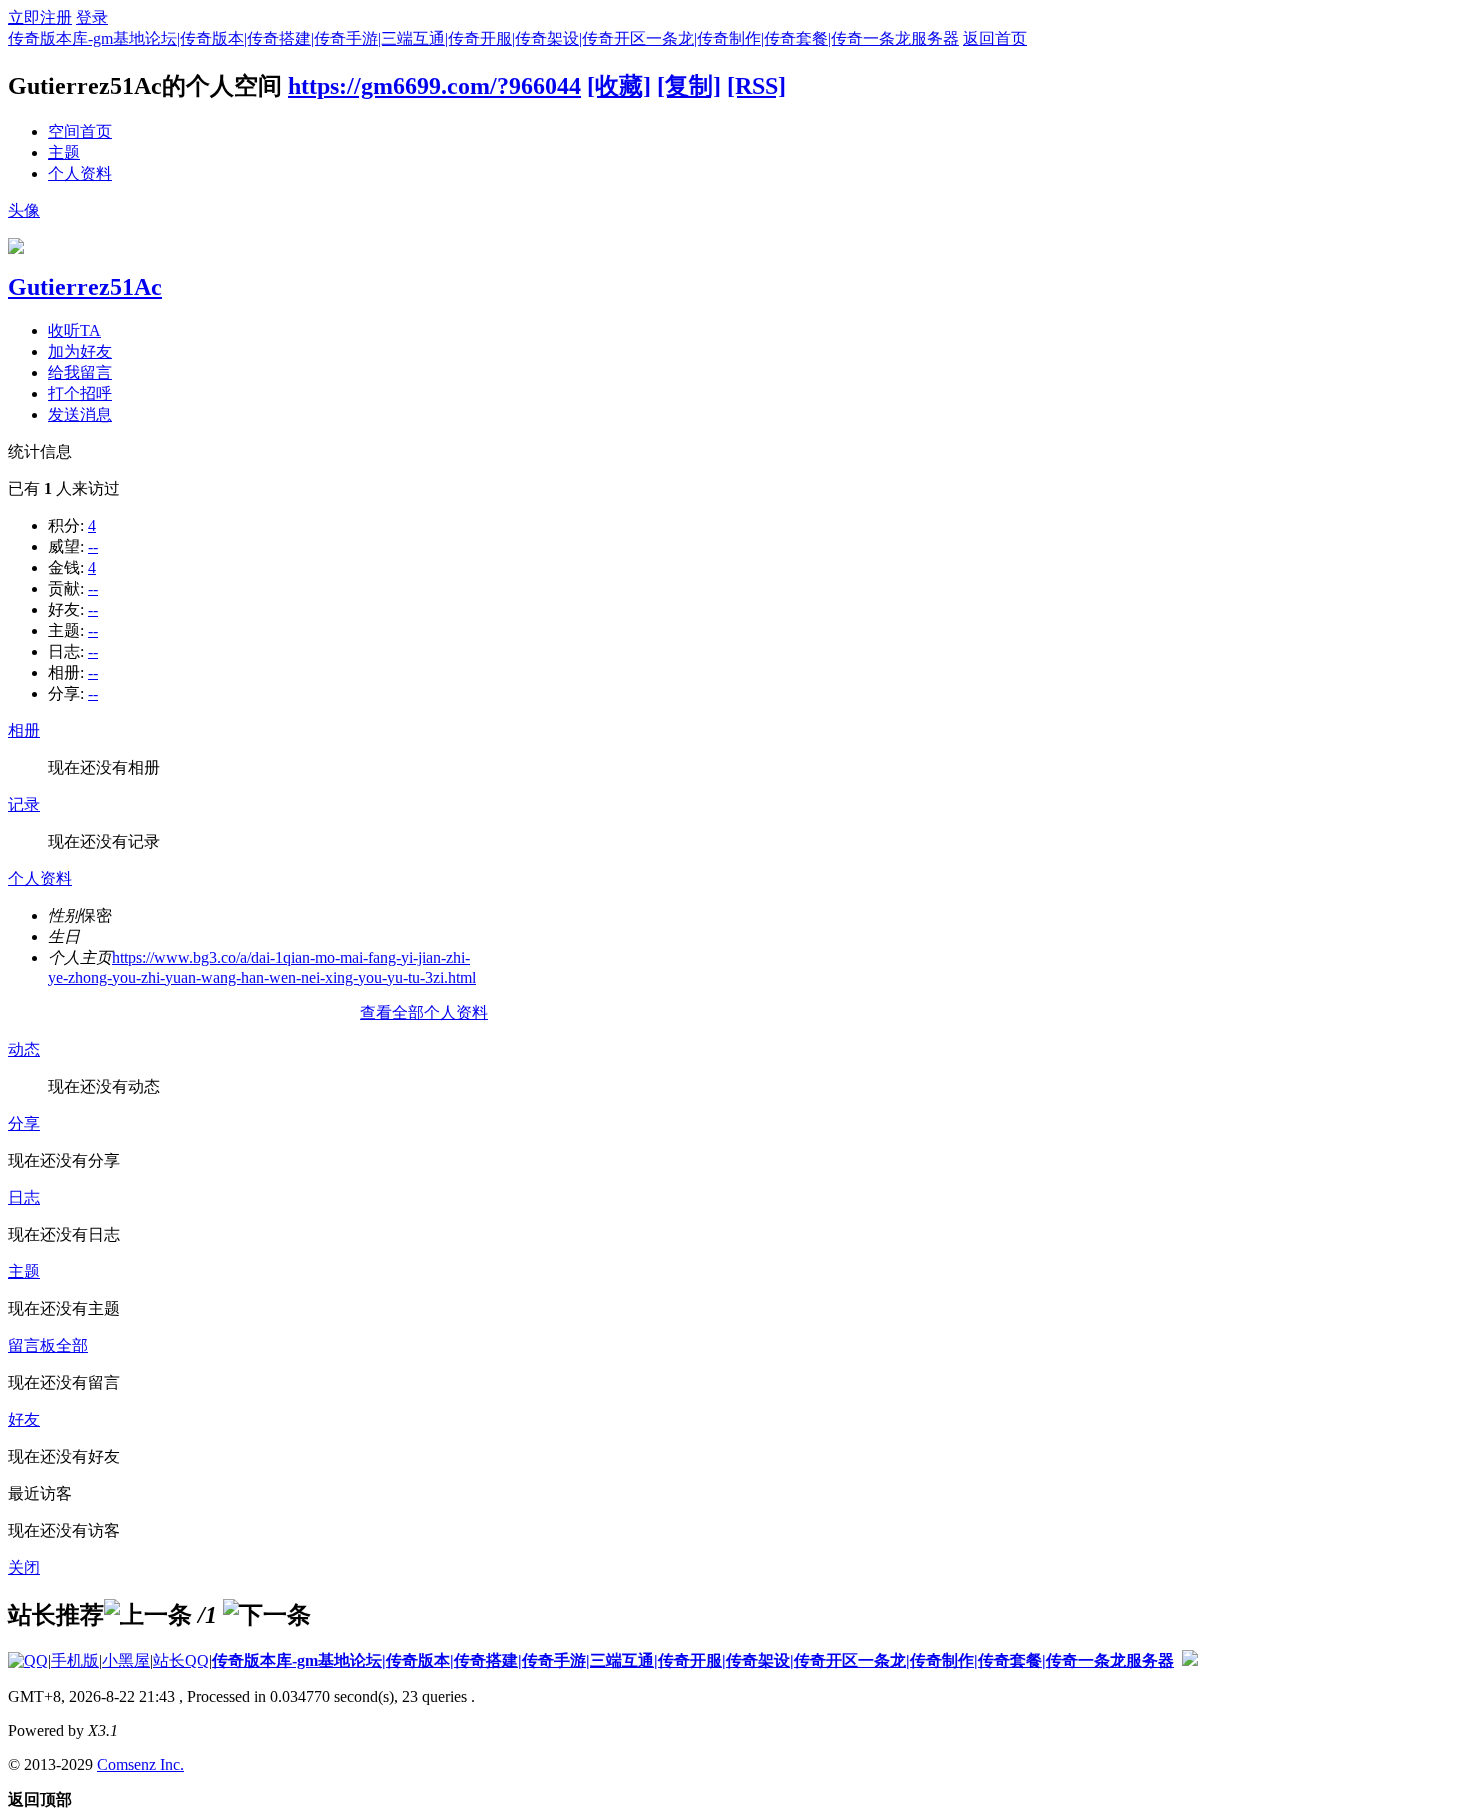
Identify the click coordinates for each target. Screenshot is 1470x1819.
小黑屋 (126, 1660)
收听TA (74, 330)
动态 (24, 1049)
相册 (24, 730)
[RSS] (756, 86)
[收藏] (619, 86)
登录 (92, 17)
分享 (24, 1123)
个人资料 (80, 173)
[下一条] (267, 1615)
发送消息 (80, 414)
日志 (24, 1197)
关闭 (24, 1567)
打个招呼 (80, 393)
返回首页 (995, 38)
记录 (24, 804)
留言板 (32, 1345)
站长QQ (181, 1660)
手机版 (75, 1660)
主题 (64, 152)
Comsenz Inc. (140, 1764)
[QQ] (28, 1660)
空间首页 (80, 131)
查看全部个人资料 (424, 1012)
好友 (24, 1419)
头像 (24, 210)
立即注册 (40, 17)
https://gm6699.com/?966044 (434, 86)
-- (93, 546)
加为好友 (80, 351)
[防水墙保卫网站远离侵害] (1190, 1660)
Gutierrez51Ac (85, 287)
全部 (72, 1345)
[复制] (689, 86)
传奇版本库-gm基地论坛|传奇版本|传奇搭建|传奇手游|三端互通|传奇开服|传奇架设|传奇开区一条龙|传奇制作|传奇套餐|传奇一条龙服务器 (483, 38)
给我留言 (80, 372)
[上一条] (148, 1615)
